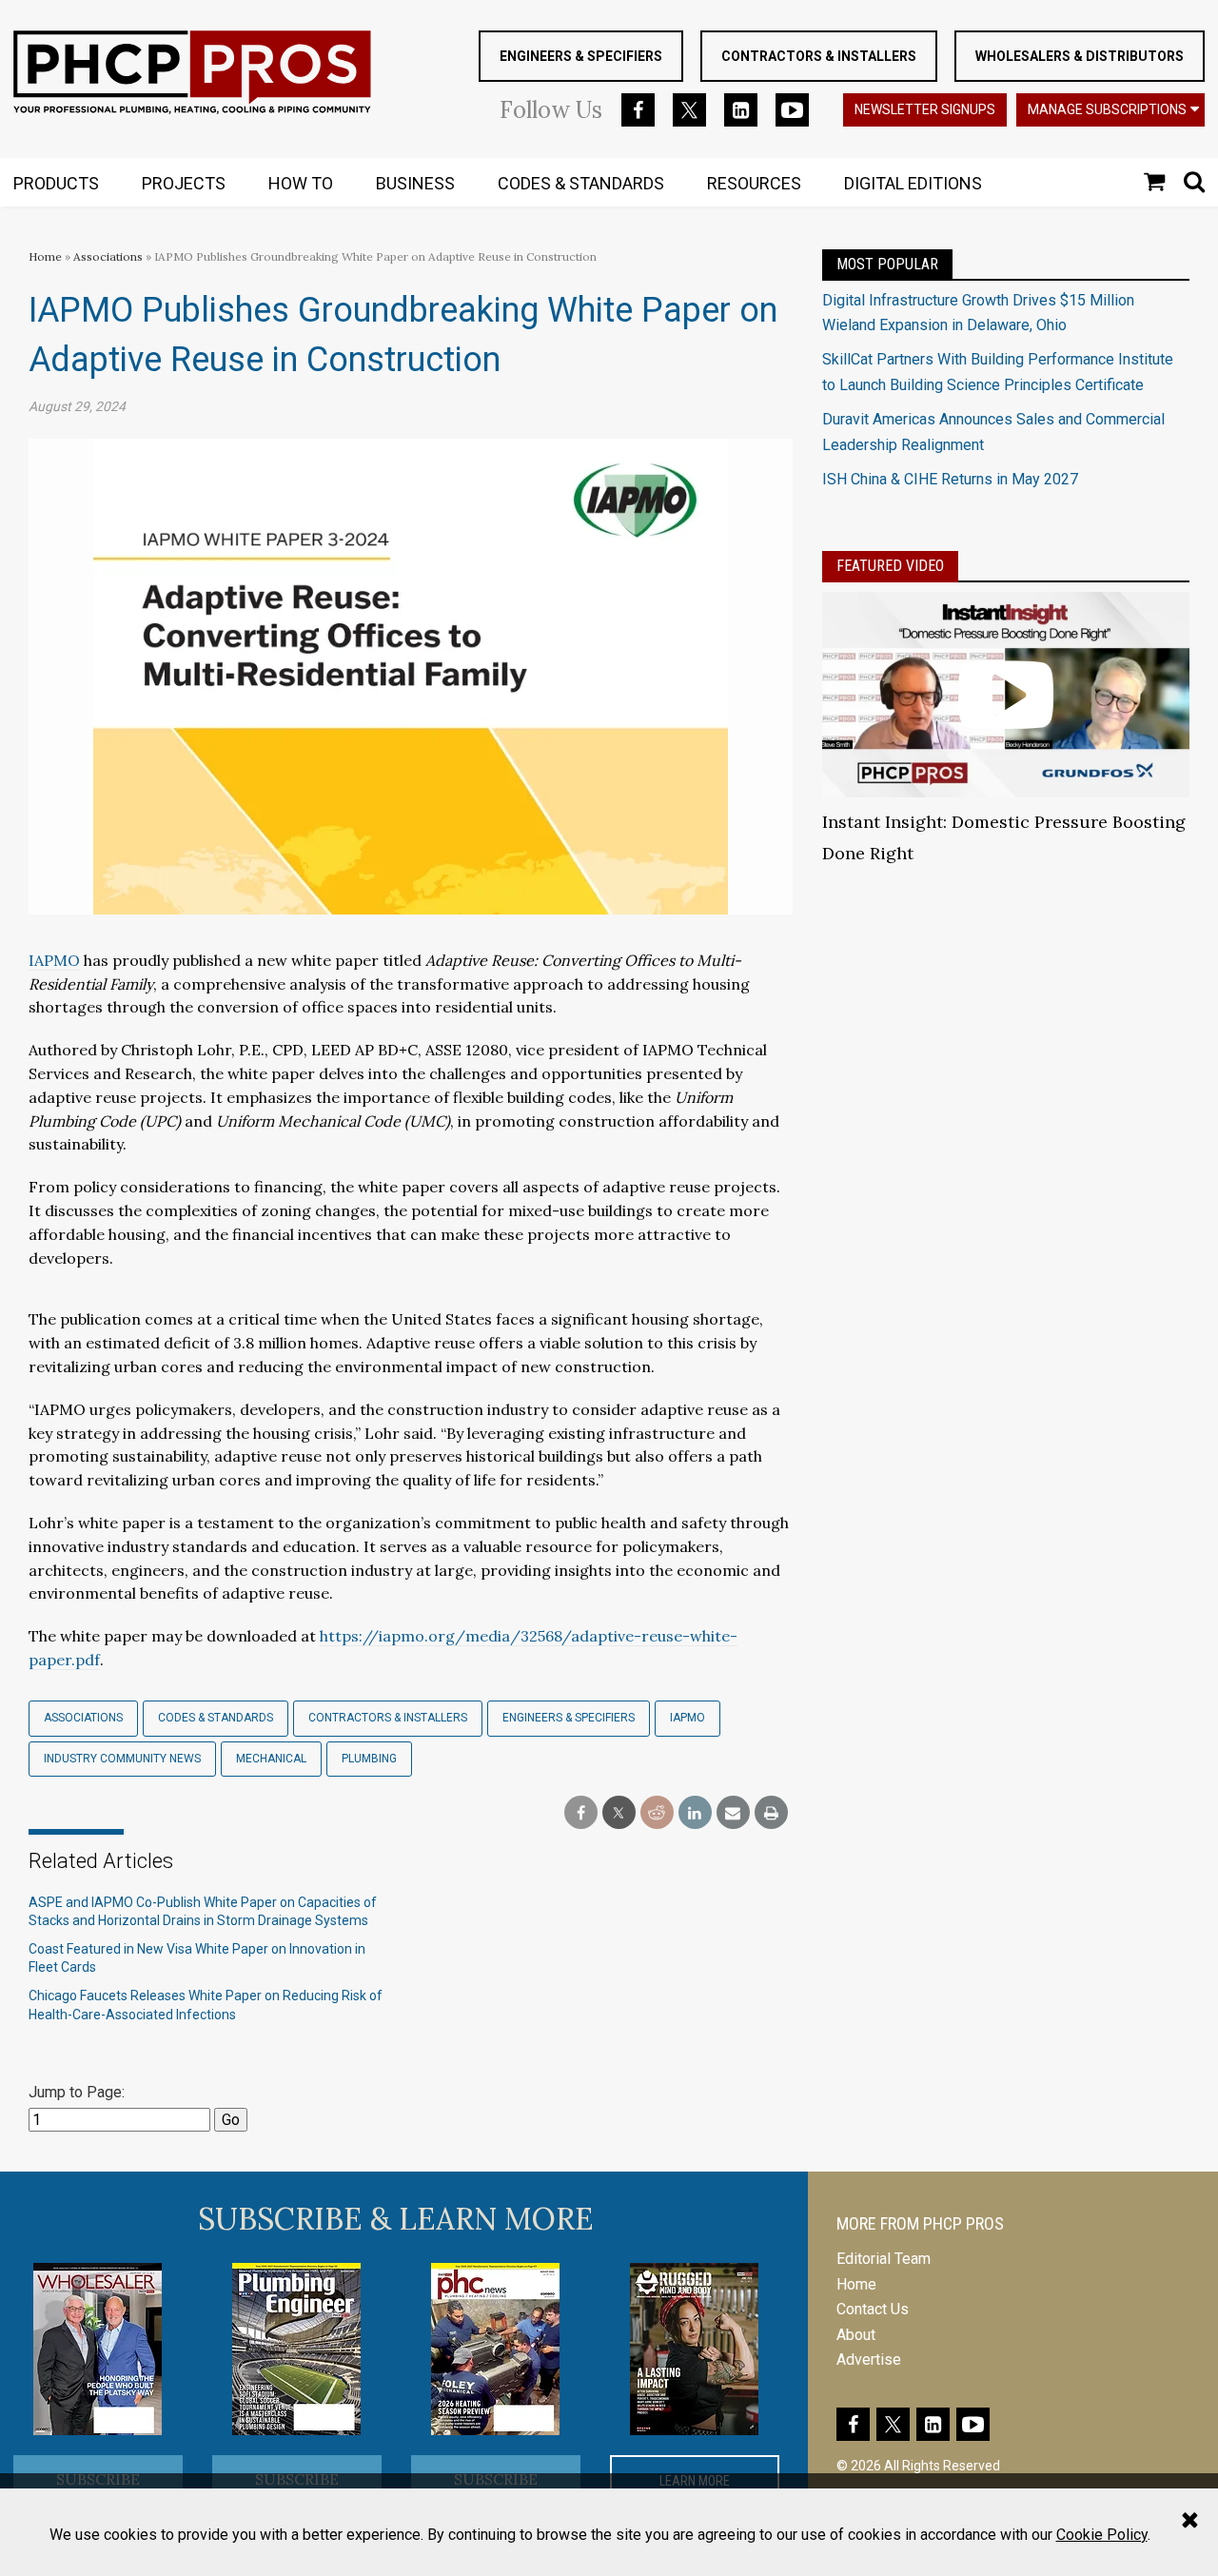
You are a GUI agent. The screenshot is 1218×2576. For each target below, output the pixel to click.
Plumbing (369, 1759)
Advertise (869, 2360)
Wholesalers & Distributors (1080, 56)
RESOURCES (754, 183)
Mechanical (271, 1759)
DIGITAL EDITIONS (913, 183)
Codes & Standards (216, 1718)
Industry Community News (122, 1759)
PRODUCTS (56, 183)
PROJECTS (184, 183)
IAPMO (688, 1718)
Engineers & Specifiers (581, 56)
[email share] (733, 1813)
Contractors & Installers (819, 56)
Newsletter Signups (925, 109)
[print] (771, 1813)
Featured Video (890, 566)
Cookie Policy (1102, 2535)
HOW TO (301, 183)
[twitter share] (619, 1813)
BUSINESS (415, 183)
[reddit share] (657, 1813)
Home (45, 256)
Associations (108, 256)
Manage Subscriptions (1107, 109)
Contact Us (873, 2309)
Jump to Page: (77, 2092)
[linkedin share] (695, 1813)
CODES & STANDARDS (581, 183)
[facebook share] (581, 1813)
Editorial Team (884, 2259)
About (856, 2335)
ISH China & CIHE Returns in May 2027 (950, 479)
